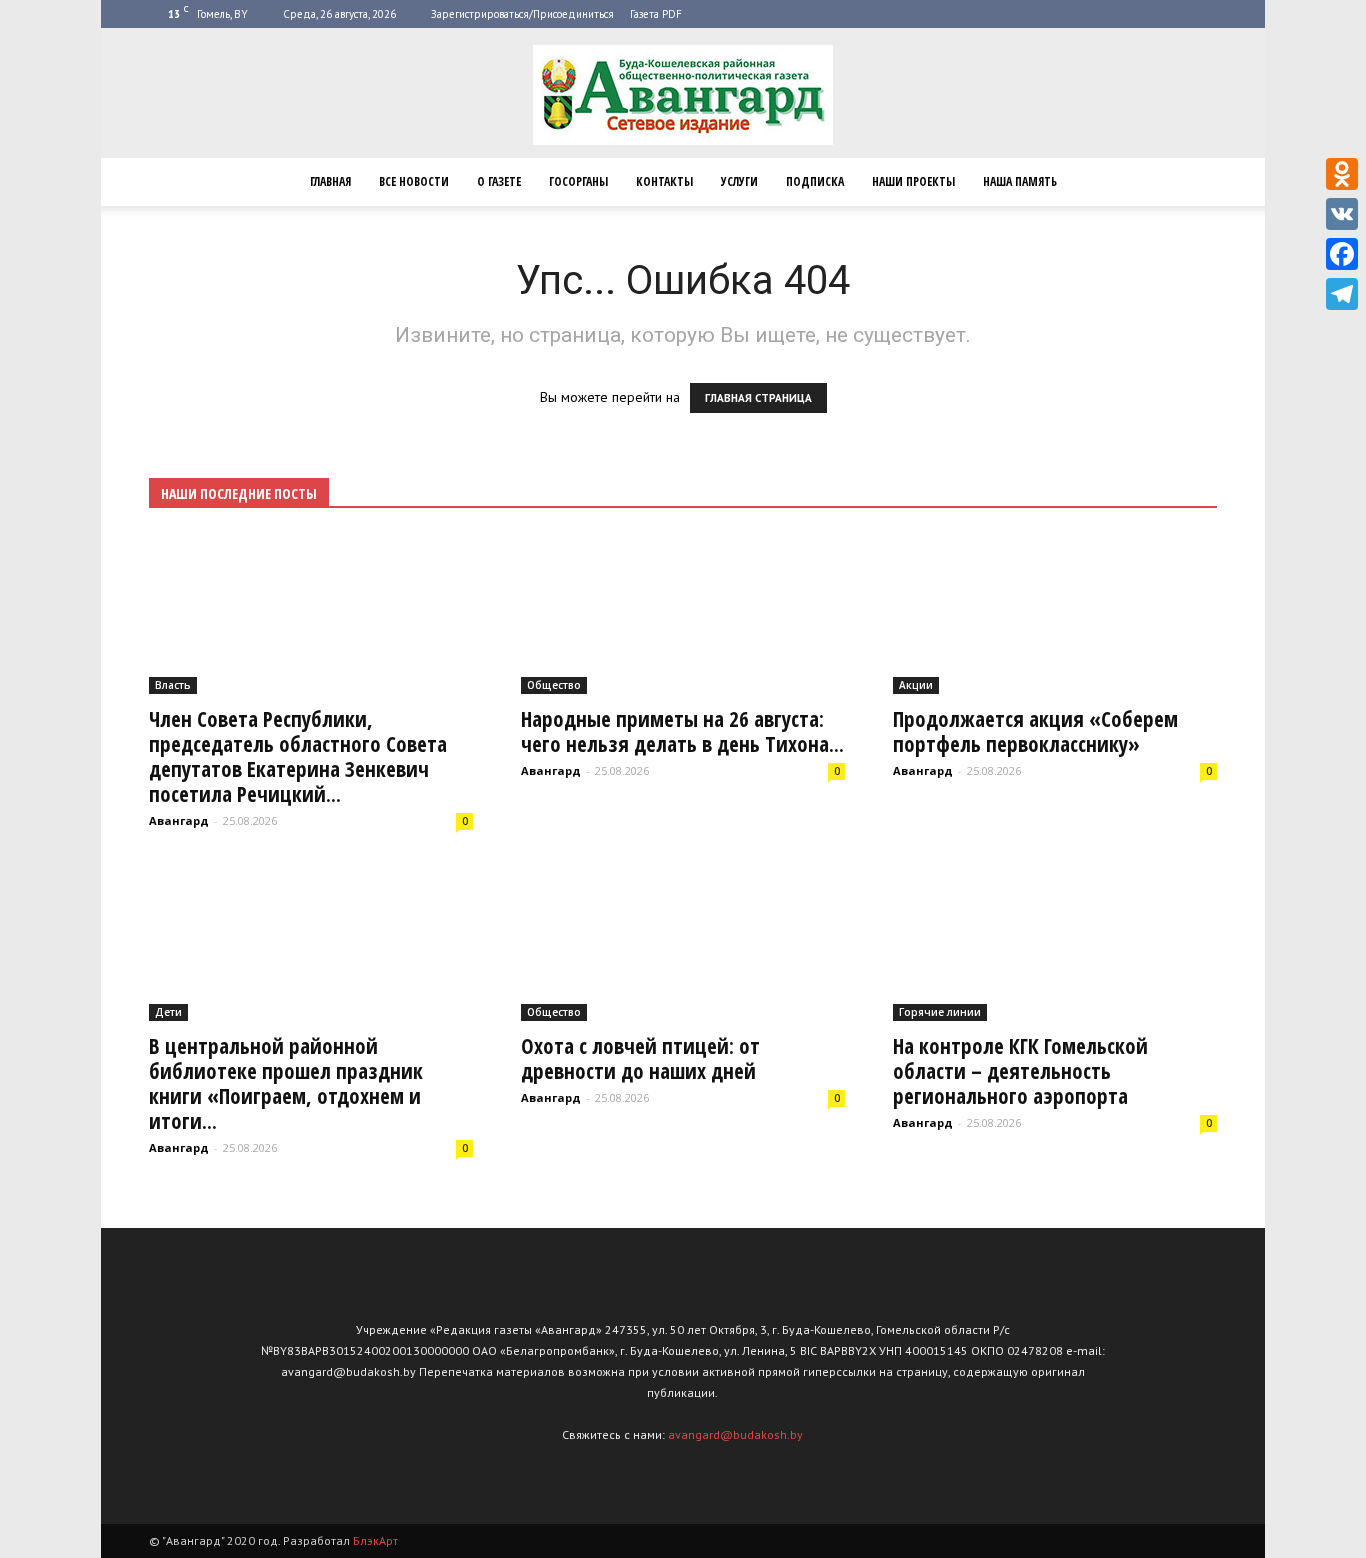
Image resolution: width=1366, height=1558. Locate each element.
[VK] (1342, 214)
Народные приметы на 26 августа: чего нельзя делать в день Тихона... (682, 731)
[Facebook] (1342, 254)
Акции (916, 685)
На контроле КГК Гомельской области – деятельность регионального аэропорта (1020, 1071)
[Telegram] (1342, 294)
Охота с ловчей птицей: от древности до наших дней (640, 1058)
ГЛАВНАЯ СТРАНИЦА (758, 398)
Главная (330, 181)
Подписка (815, 181)
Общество (554, 685)
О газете (499, 181)
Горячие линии (940, 1012)
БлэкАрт (375, 1540)
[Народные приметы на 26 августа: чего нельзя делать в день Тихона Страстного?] (683, 614)
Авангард (179, 820)
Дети (168, 1012)
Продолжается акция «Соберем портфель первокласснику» (1035, 731)
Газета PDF (656, 14)
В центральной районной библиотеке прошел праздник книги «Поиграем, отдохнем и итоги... (286, 1083)
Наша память (1020, 181)
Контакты (664, 181)
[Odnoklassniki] (1342, 174)
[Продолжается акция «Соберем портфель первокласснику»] (1055, 614)
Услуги (739, 181)
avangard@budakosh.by (735, 1434)
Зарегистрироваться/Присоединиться (522, 14)
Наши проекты (913, 181)
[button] (1193, 182)
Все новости (414, 181)
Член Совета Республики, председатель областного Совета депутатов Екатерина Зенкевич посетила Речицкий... (298, 756)
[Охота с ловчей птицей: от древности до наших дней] (683, 941)
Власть (173, 685)
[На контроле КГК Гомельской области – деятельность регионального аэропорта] (1055, 941)
